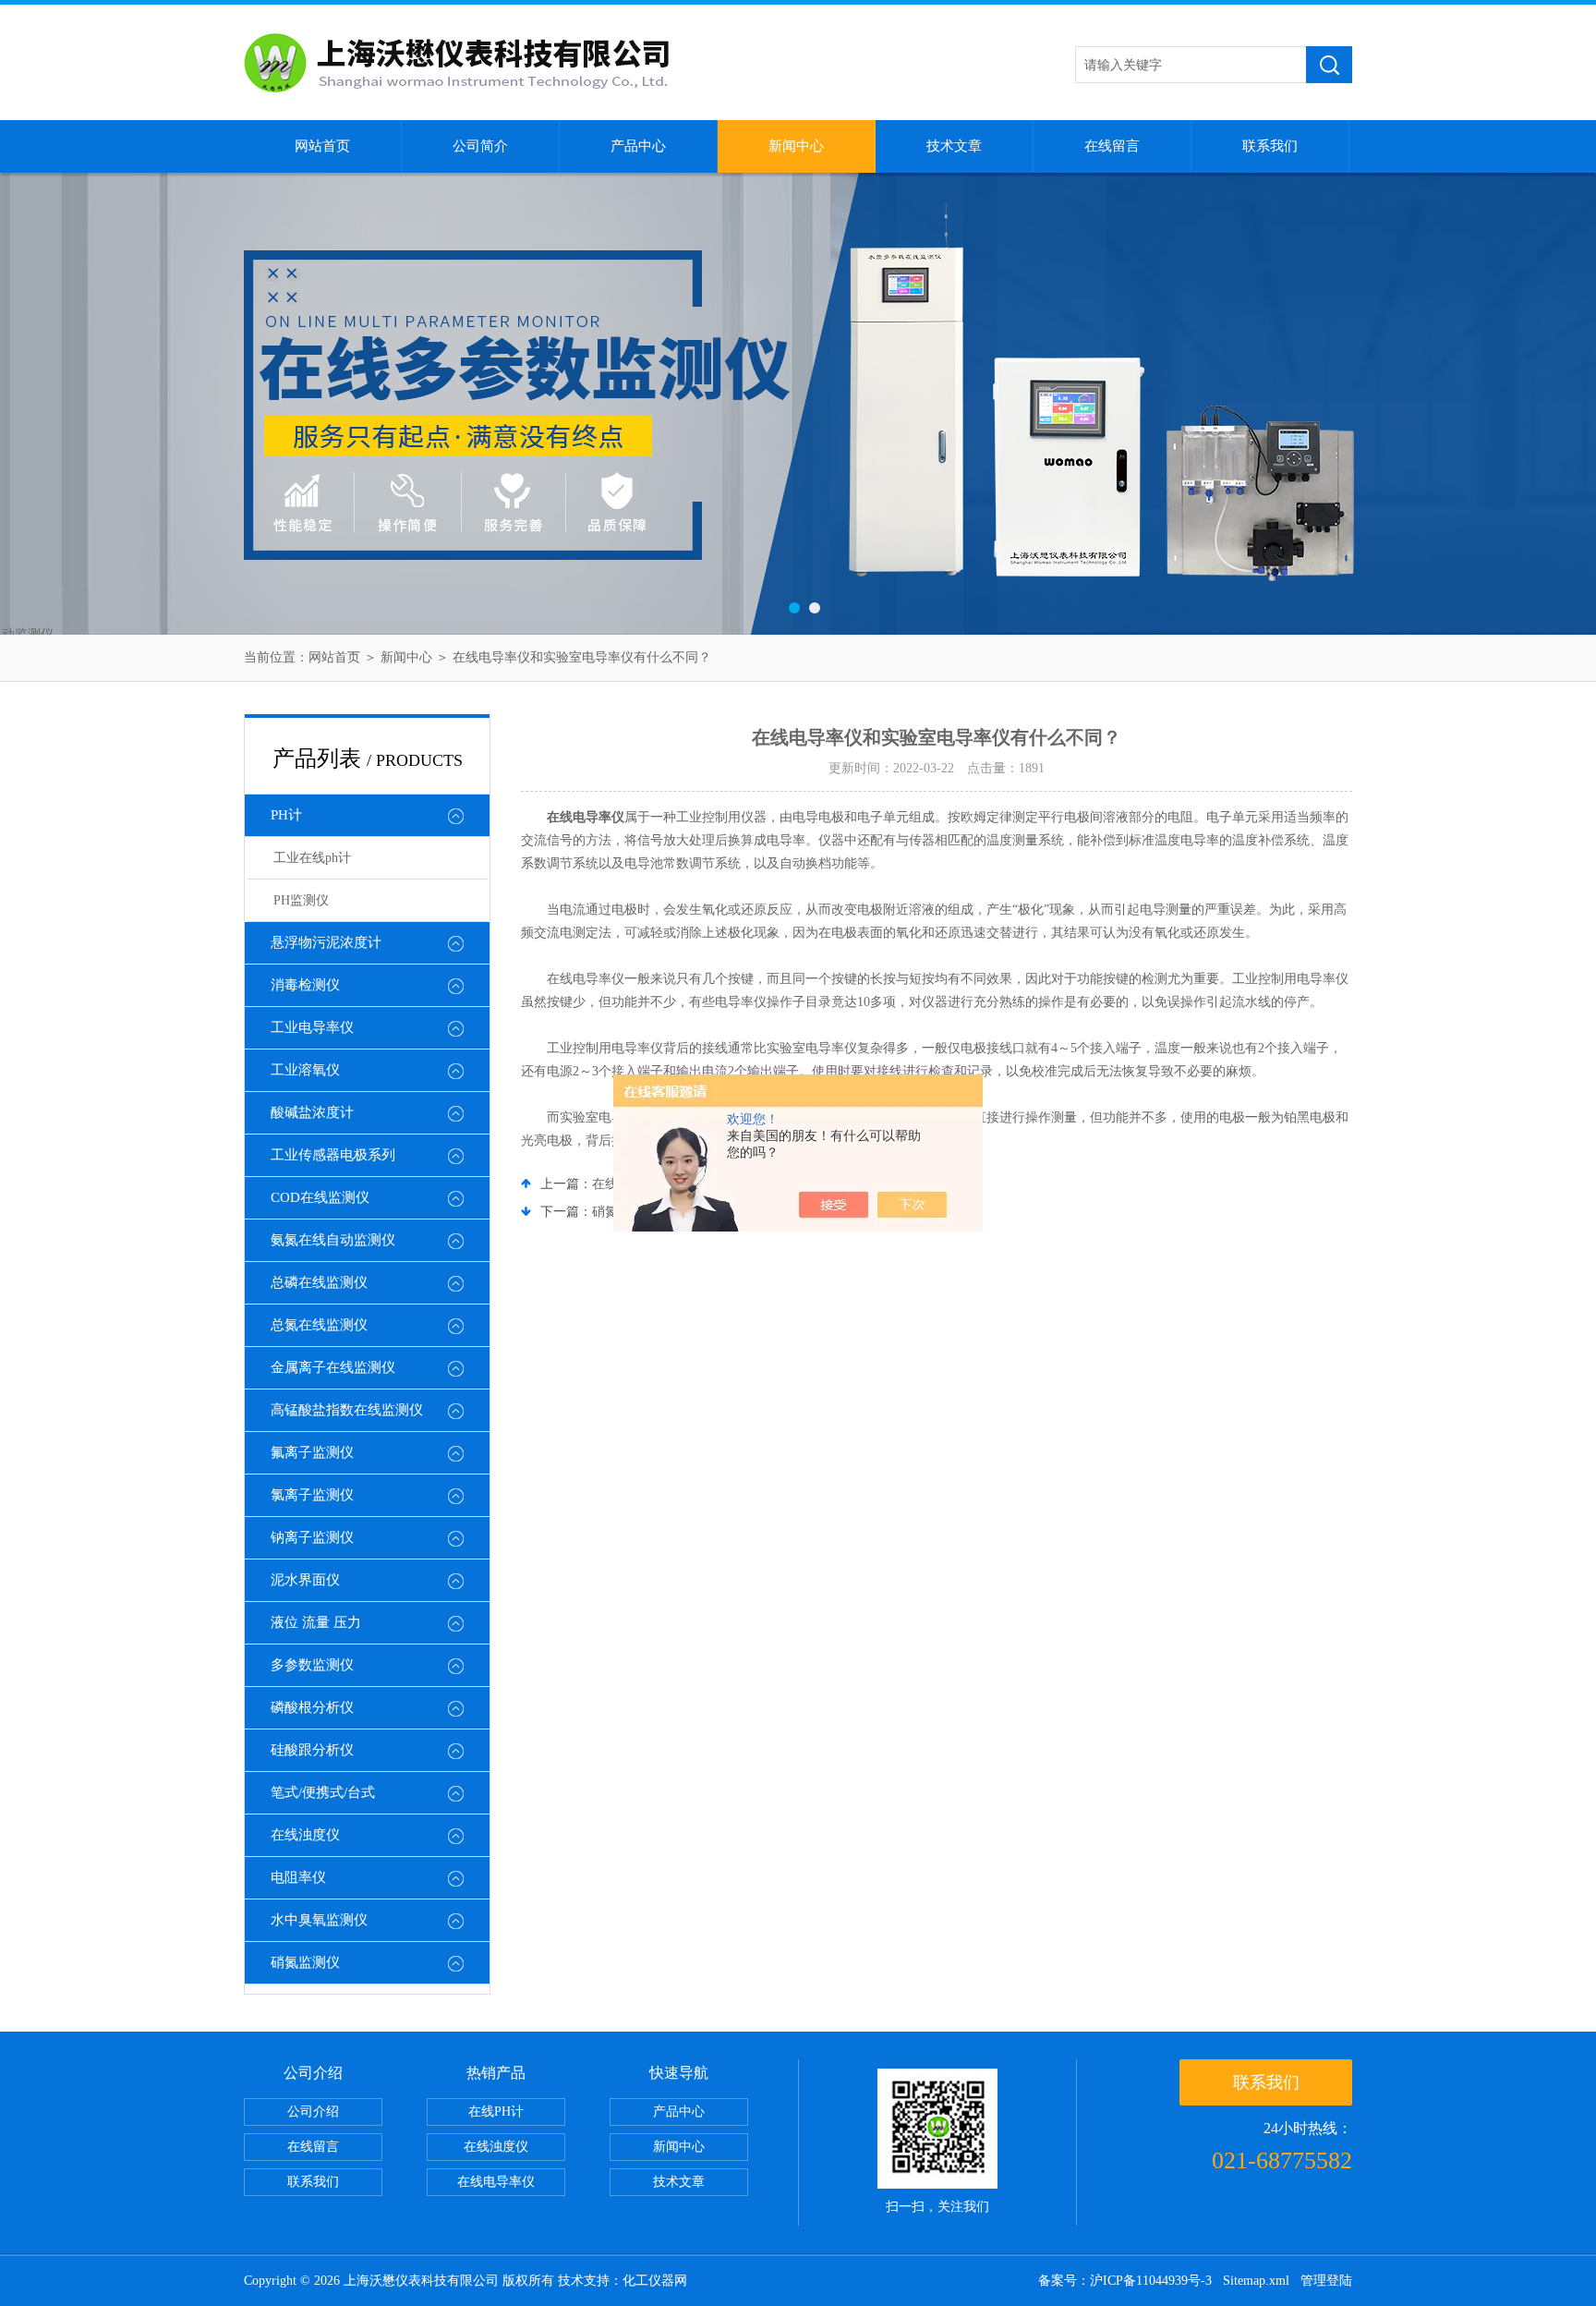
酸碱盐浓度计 (312, 1112)
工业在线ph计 (312, 858)
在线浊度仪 (305, 1835)
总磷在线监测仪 (319, 1282)
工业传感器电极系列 (333, 1155)
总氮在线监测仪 (319, 1325)
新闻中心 (796, 146)
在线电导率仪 (496, 2182)
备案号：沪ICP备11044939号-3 (1125, 2281)
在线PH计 (496, 2112)
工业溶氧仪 (305, 1070)
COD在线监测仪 (320, 1197)
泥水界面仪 (305, 1580)
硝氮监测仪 (305, 1962)
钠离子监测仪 (312, 1537)
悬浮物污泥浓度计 (326, 942)
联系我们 (1270, 146)
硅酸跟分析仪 (312, 1750)
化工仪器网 (655, 2281)
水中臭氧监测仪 (319, 1920)
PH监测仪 (301, 900)
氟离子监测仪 (312, 1452)
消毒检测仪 (305, 985)
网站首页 (322, 146)
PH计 (286, 815)
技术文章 (954, 146)
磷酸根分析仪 (312, 1707)
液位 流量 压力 (316, 1622)
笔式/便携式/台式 (323, 1792)
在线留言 (1112, 146)
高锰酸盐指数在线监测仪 (347, 1410)
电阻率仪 (298, 1877)
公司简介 (480, 146)
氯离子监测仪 (312, 1495)
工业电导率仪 (312, 1027)
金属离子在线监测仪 (333, 1367)
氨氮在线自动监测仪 (333, 1240)
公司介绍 (313, 2112)
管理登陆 (1326, 2281)
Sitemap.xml (1256, 2281)
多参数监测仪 (312, 1665)
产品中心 (638, 146)
